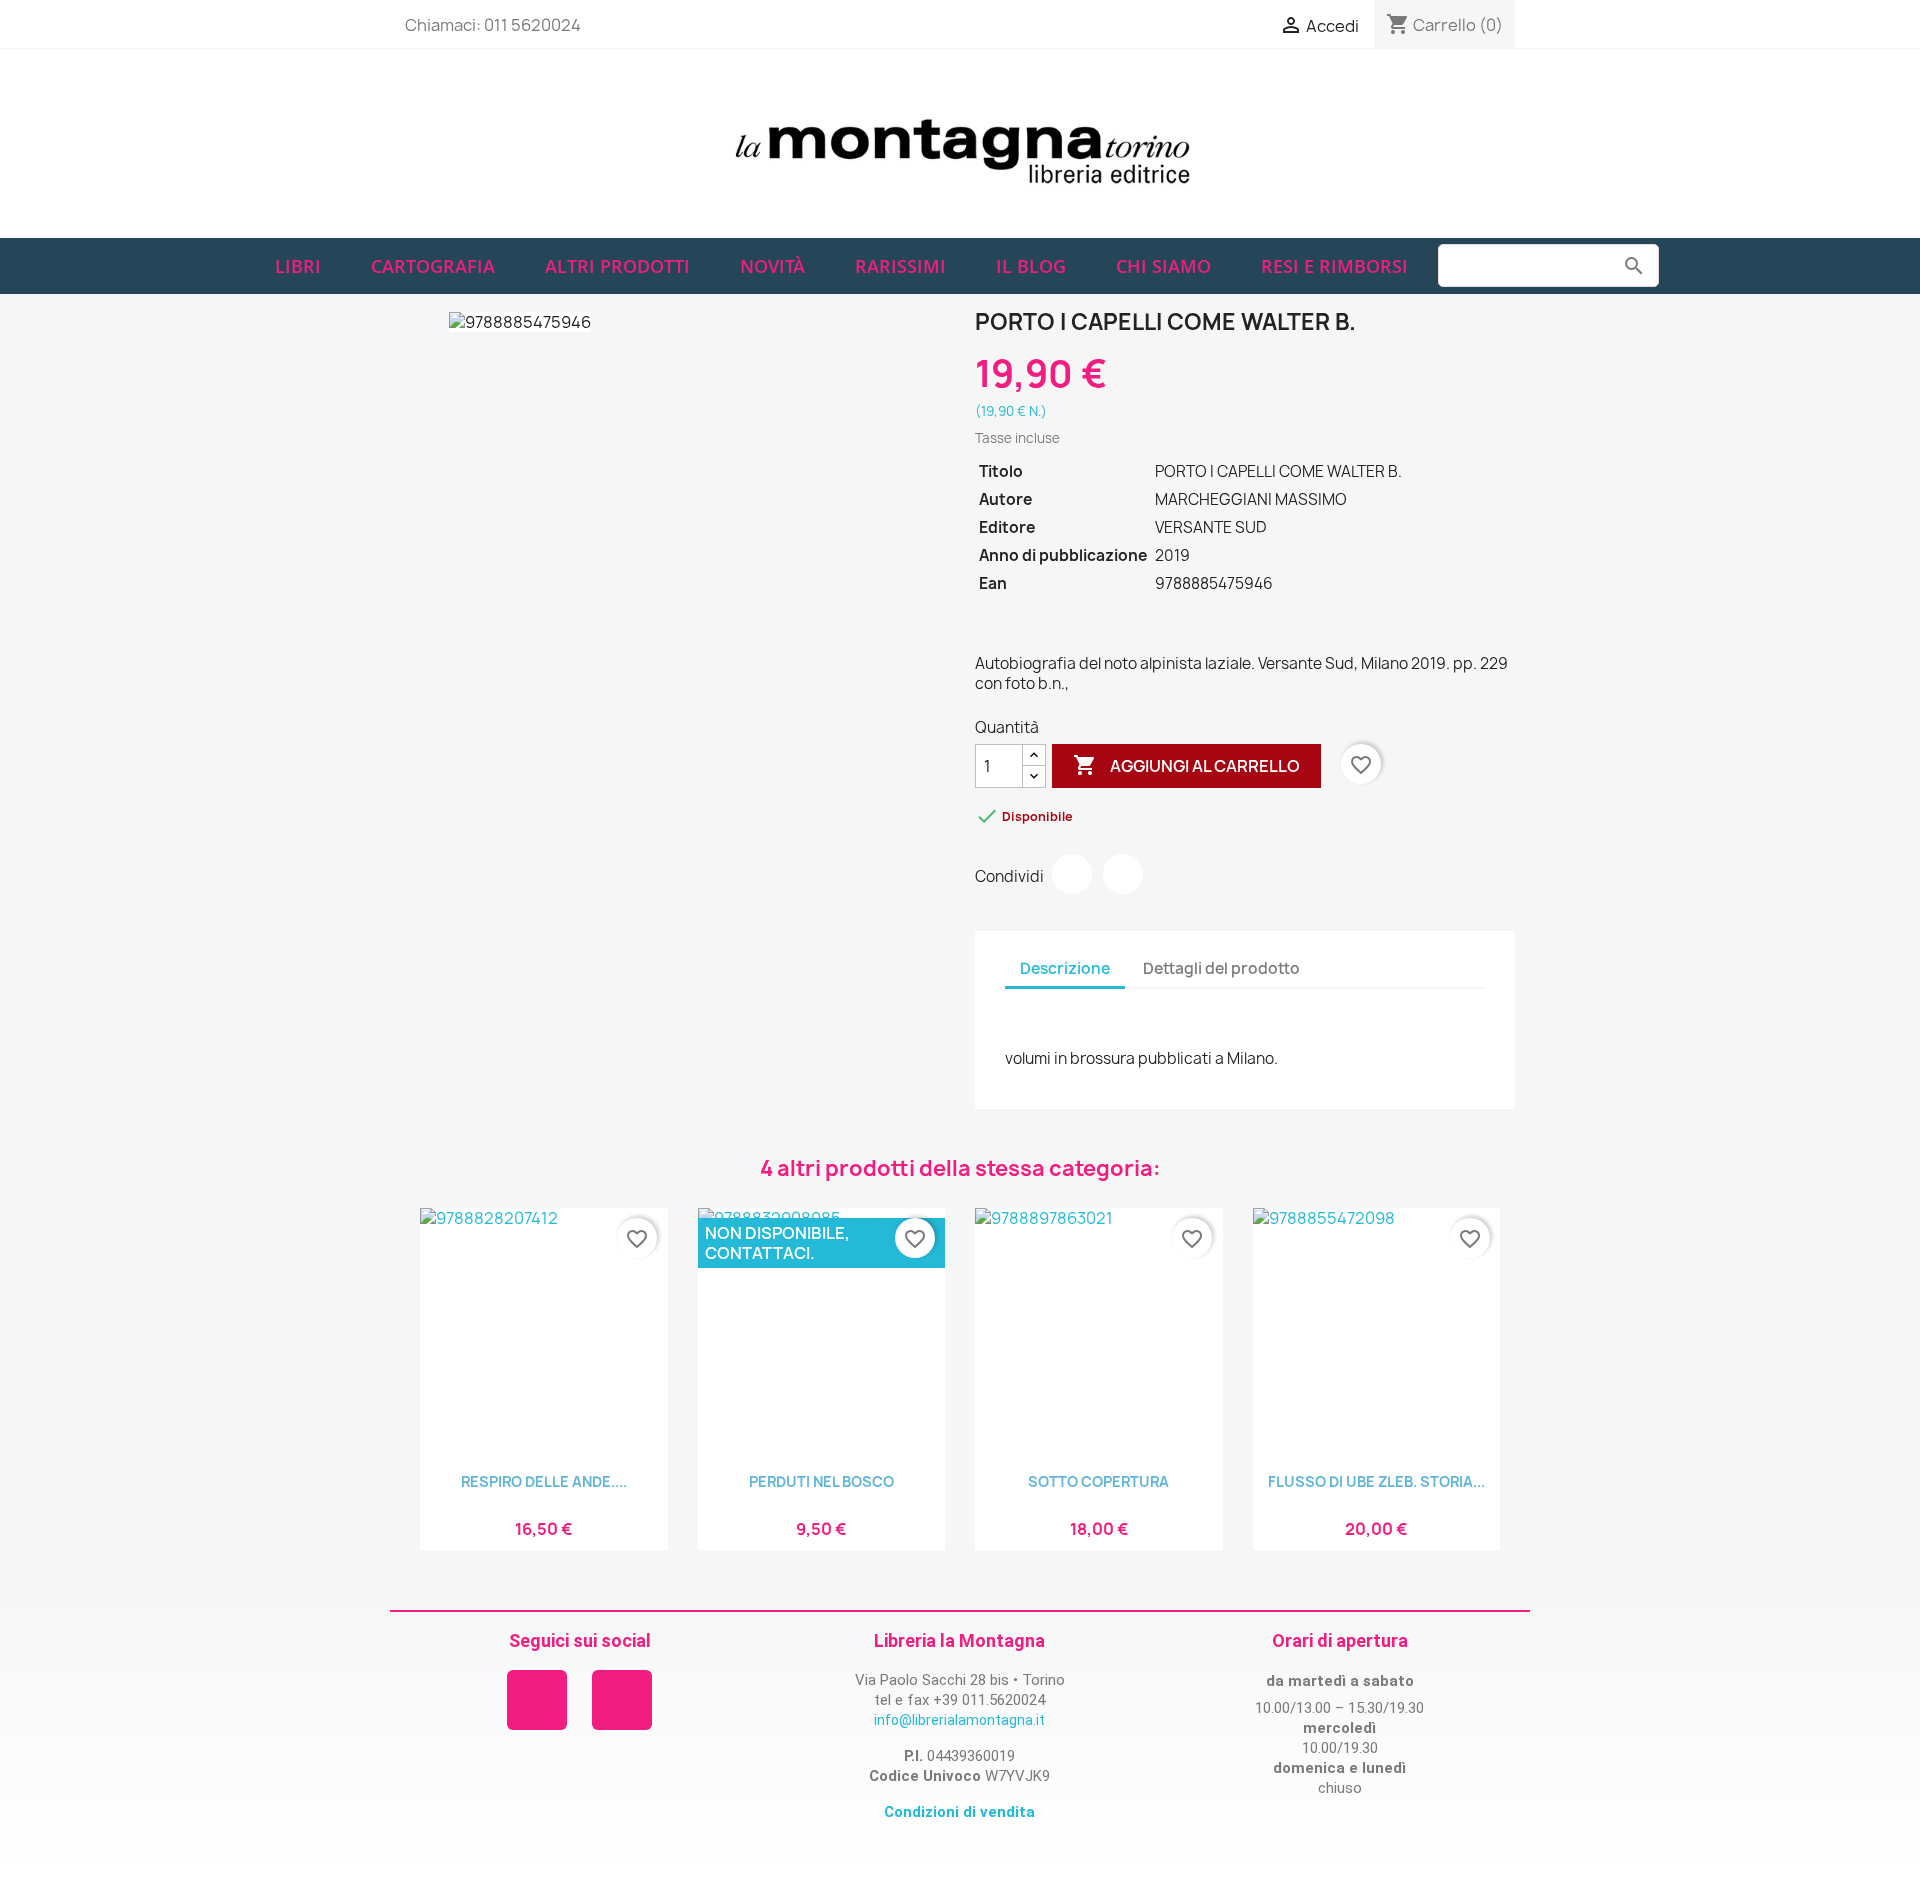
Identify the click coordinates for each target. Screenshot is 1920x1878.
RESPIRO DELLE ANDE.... (544, 1481)
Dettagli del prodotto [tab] (1221, 968)
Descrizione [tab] (1065, 968)
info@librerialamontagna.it (959, 1720)
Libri (298, 266)
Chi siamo (1163, 266)
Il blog (1031, 266)
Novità (772, 266)
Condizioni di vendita (959, 1812)
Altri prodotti (617, 266)
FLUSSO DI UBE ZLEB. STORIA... (1376, 1481)
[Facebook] (537, 1700)
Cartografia (433, 266)
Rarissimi (900, 266)
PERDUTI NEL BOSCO (821, 1481)
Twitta (1123, 874)
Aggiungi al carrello (1186, 765)
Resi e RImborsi (1334, 266)
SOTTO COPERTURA (1098, 1481)
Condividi (1072, 874)
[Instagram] (622, 1700)
